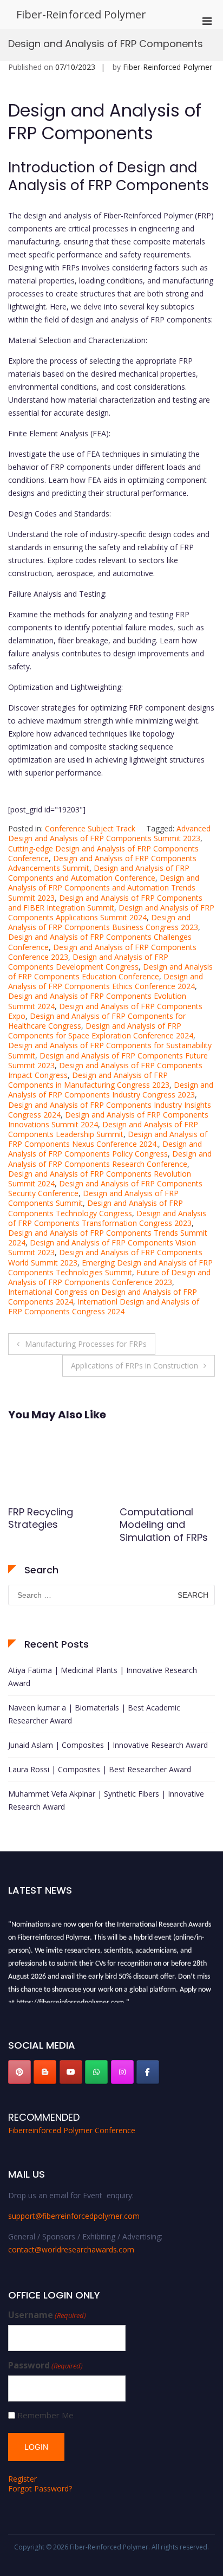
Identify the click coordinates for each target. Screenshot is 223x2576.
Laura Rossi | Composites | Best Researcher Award (100, 1769)
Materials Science (51, 1512)
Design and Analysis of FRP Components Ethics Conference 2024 (106, 981)
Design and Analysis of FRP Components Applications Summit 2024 (111, 912)
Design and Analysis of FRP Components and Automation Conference (99, 873)
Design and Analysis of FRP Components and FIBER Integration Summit (105, 903)
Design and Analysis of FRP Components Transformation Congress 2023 (107, 1218)
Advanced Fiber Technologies (157, 1518)
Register (22, 2479)
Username (47, 2315)
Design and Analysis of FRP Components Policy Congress (105, 1149)
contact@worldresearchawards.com (71, 2249)
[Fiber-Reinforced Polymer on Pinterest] (19, 2072)
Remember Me (45, 2415)
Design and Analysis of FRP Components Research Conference (110, 1158)
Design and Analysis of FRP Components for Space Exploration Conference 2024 (101, 1031)
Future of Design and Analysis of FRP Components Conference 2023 (109, 1277)
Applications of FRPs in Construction (135, 1366)
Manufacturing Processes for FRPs (86, 1344)
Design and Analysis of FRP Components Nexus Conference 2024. (108, 1139)
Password (45, 2365)
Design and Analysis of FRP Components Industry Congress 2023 (111, 1090)
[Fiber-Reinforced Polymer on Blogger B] (45, 2072)
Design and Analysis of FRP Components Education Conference (110, 971)
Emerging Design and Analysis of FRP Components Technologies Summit (110, 1267)
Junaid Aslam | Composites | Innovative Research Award (108, 1745)
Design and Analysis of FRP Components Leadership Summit (103, 1129)
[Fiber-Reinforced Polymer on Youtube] (71, 2072)
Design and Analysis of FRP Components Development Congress (88, 962)
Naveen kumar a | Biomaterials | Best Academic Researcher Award (94, 1714)
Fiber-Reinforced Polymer (81, 14)
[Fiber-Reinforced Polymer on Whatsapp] (96, 2072)
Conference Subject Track (90, 828)
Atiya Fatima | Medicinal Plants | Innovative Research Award (103, 1677)
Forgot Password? (40, 2488)
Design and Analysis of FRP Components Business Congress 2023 (103, 922)
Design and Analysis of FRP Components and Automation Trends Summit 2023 (104, 887)
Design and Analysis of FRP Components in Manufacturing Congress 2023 (89, 1080)
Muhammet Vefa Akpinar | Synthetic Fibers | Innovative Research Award (106, 1800)
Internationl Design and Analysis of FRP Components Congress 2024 (104, 1306)
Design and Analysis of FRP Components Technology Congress (96, 1208)
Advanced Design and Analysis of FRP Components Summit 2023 (109, 833)
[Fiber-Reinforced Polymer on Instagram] (122, 2072)
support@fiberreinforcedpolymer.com (74, 2216)
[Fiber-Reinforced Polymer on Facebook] (148, 2072)
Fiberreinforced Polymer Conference (72, 2130)
